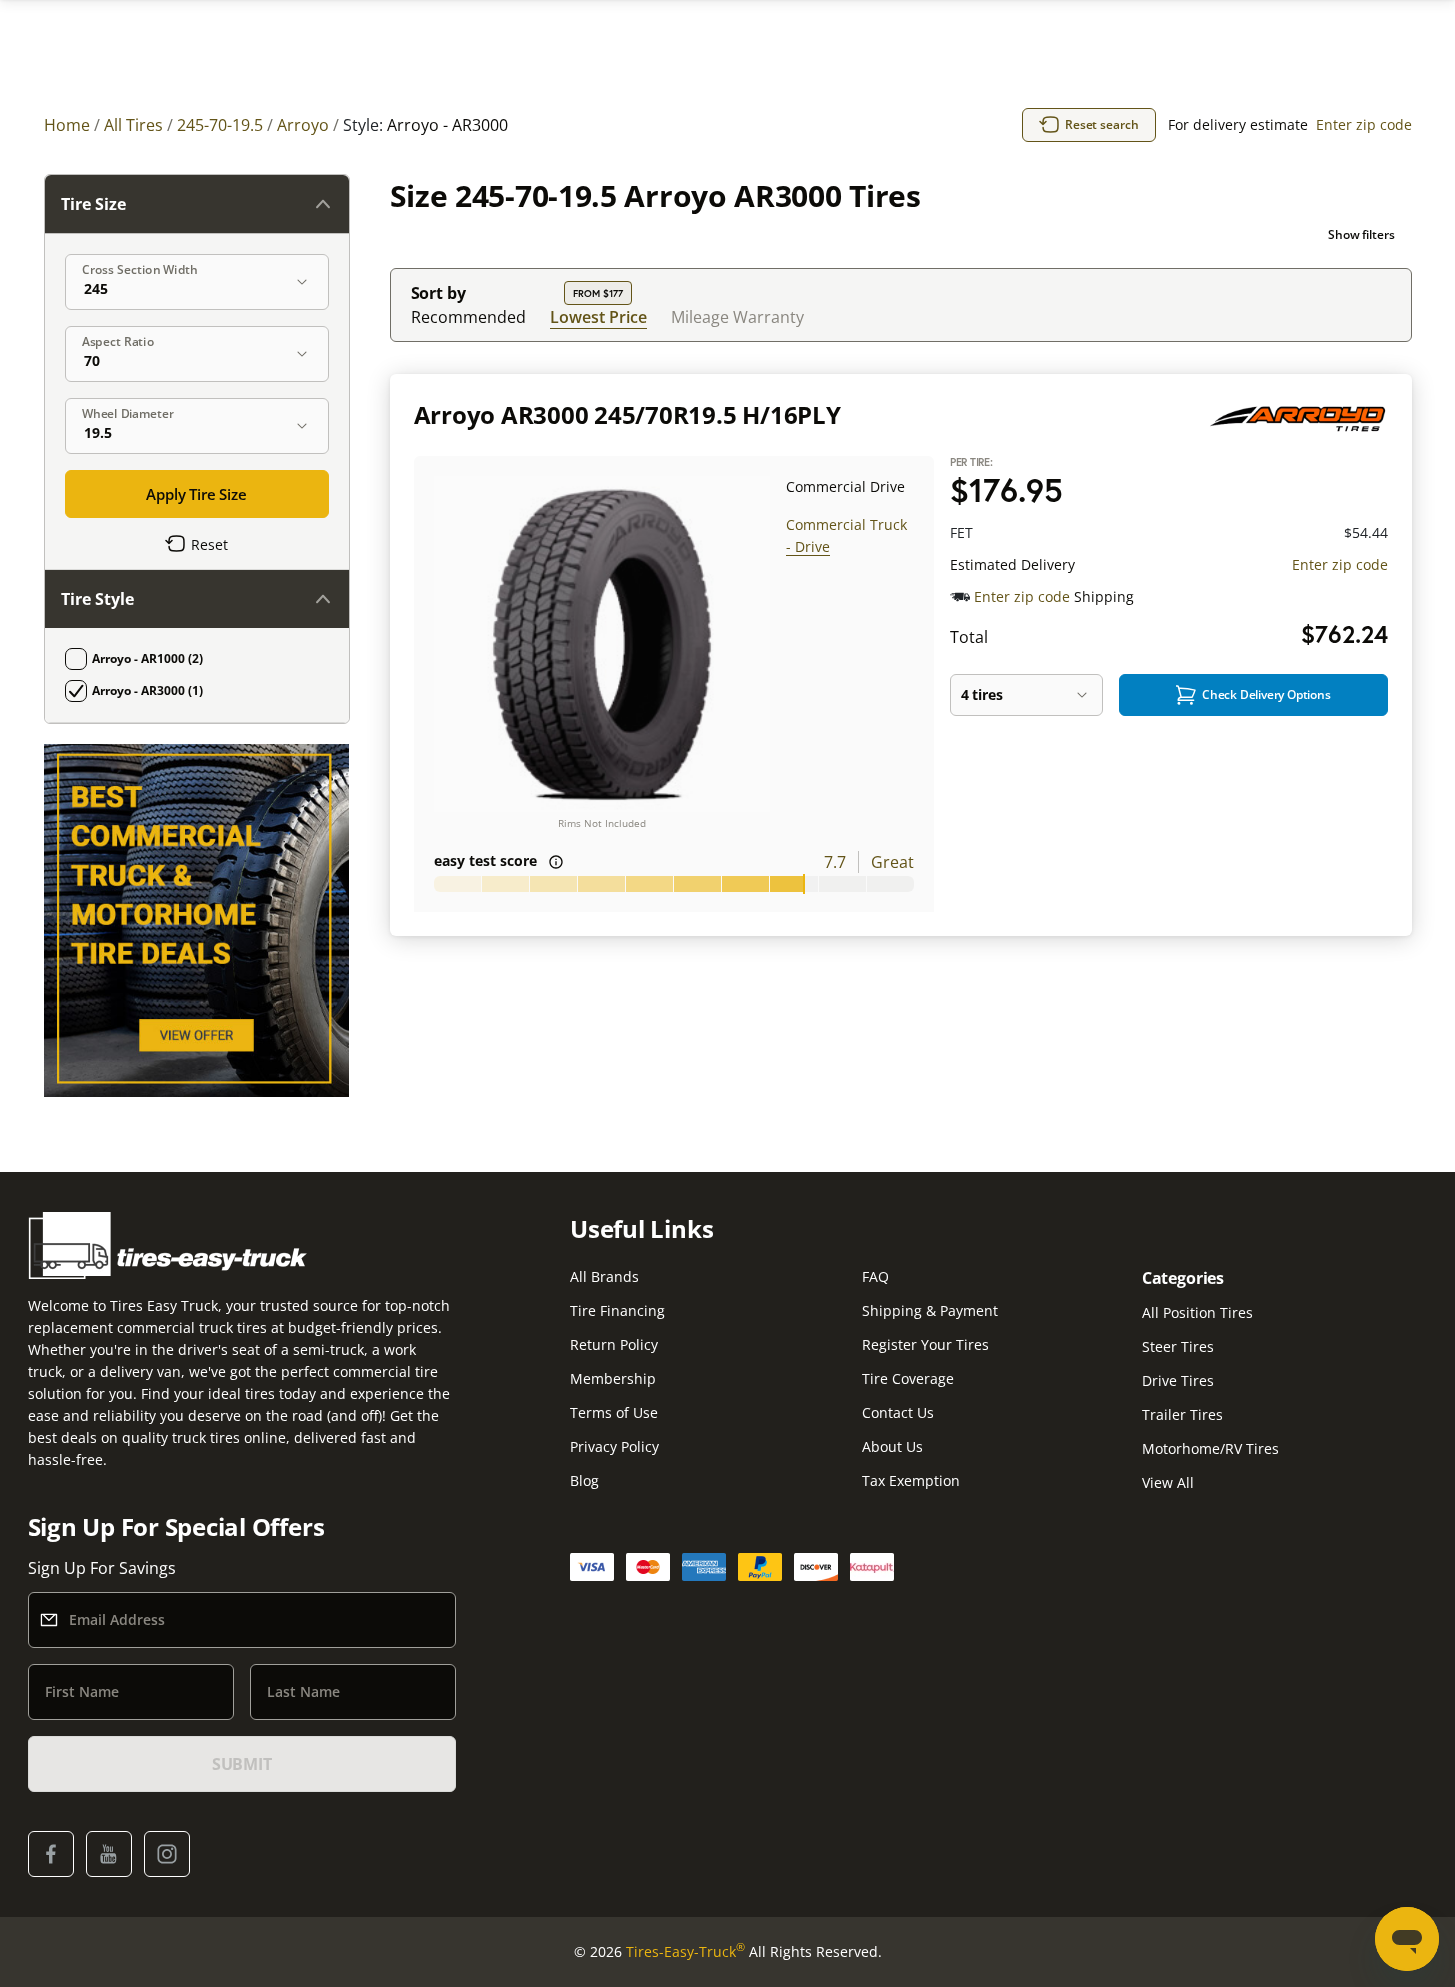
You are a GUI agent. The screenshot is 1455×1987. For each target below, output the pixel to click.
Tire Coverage (908, 1378)
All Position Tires (1197, 1312)
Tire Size (93, 204)
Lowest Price (598, 316)
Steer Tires (1178, 1346)
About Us (892, 1446)
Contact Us (898, 1412)
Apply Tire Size (196, 494)
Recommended (468, 317)
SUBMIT (242, 1764)
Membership (613, 1378)
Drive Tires (1178, 1380)
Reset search (1102, 124)
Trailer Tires (1182, 1414)
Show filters (1361, 234)
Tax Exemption (911, 1480)
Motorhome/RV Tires (1210, 1448)
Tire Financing (617, 1310)
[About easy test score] (556, 862)
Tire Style (97, 599)
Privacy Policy (614, 1446)
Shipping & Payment (930, 1310)
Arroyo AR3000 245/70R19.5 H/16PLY (627, 414)
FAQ (875, 1276)
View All (1168, 1482)
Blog (584, 1480)
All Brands (604, 1276)
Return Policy (614, 1344)
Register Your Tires (925, 1344)
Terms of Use (614, 1412)
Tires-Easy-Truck (685, 1951)
